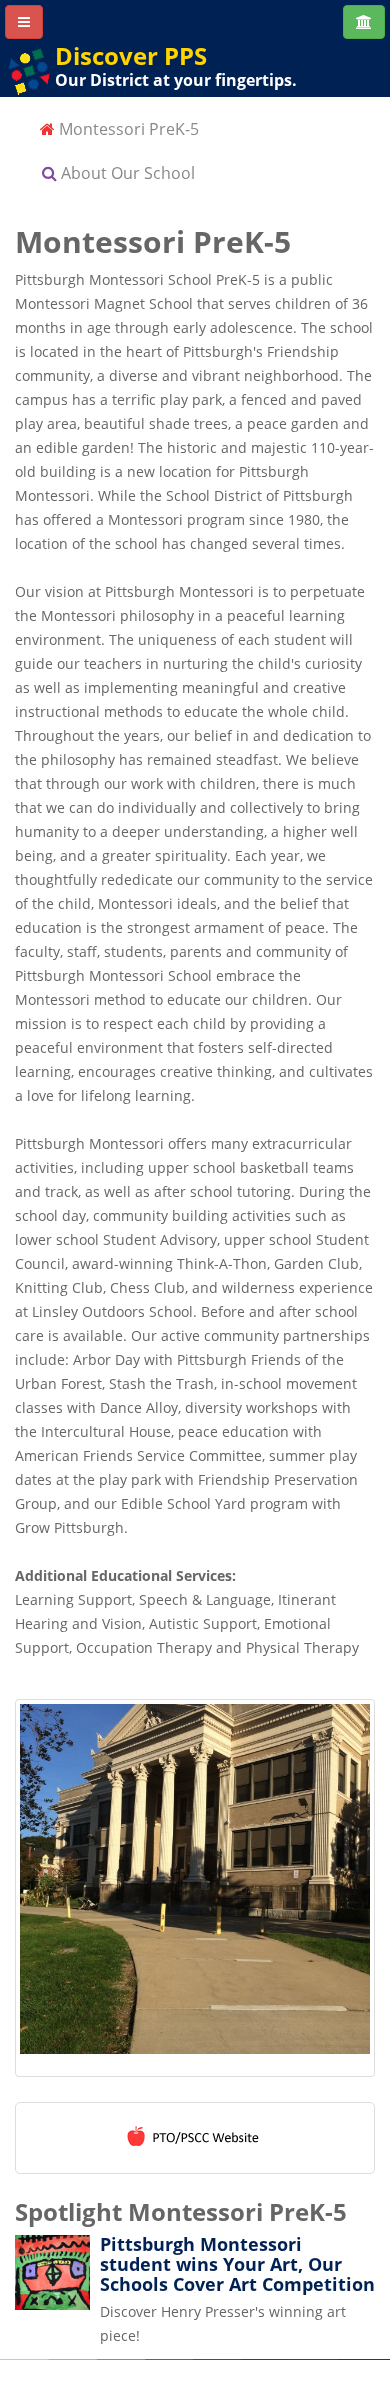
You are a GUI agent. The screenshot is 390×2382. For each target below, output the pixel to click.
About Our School (126, 173)
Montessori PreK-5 (127, 129)
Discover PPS (131, 55)
